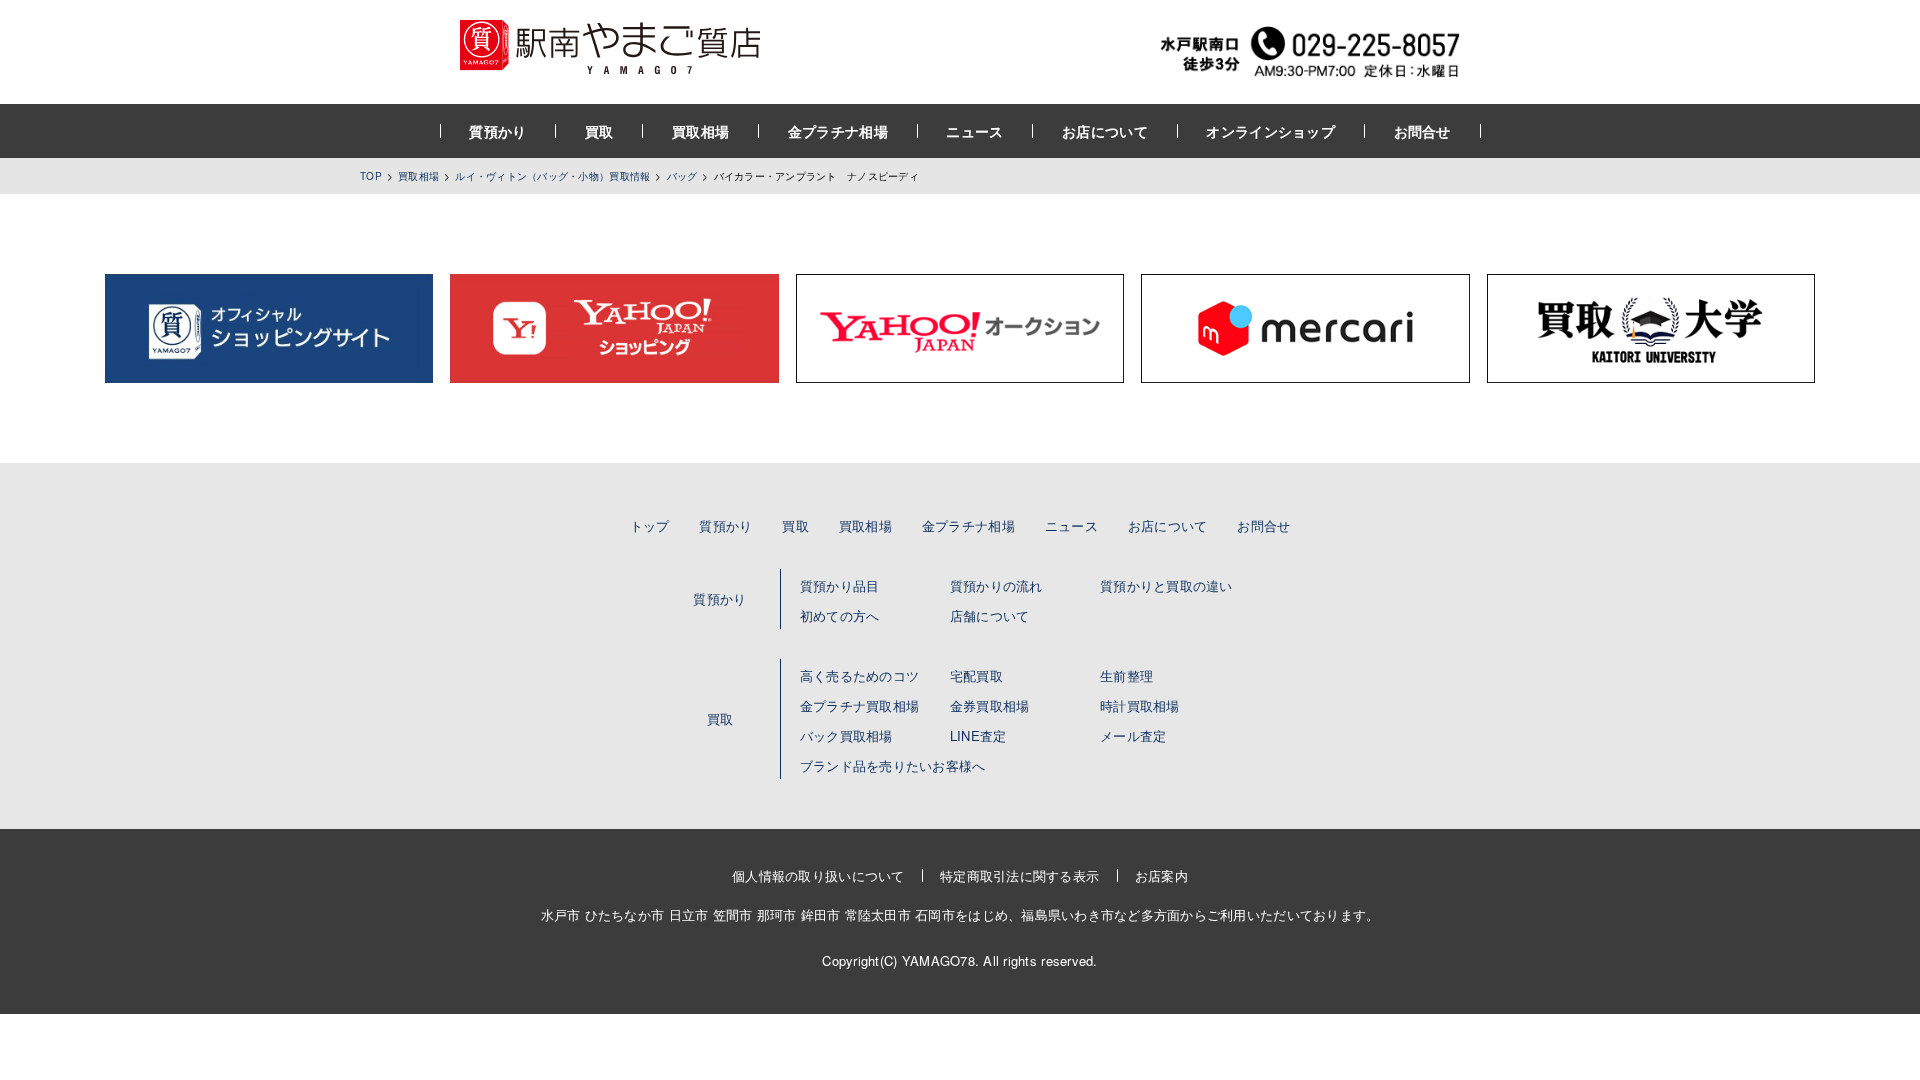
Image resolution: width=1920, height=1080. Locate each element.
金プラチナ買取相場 (859, 705)
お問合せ (1422, 131)
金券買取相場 (990, 705)
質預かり (497, 131)
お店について (1105, 131)
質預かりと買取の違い (1166, 585)
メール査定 (1133, 735)
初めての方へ (840, 615)
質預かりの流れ (996, 585)
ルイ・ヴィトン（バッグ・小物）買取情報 (552, 176)
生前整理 (1126, 675)
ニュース (974, 131)
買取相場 (700, 131)
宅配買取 (976, 675)
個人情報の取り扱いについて (818, 875)
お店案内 (1161, 875)
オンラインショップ (1270, 131)
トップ (650, 525)
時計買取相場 (1140, 705)
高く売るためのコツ (859, 675)
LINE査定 (978, 735)
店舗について (990, 615)
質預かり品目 (840, 585)
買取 (599, 131)
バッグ (682, 176)
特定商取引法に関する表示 (1019, 875)
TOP (371, 176)
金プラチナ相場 (838, 131)
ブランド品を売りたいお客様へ (893, 765)
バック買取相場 (846, 735)
